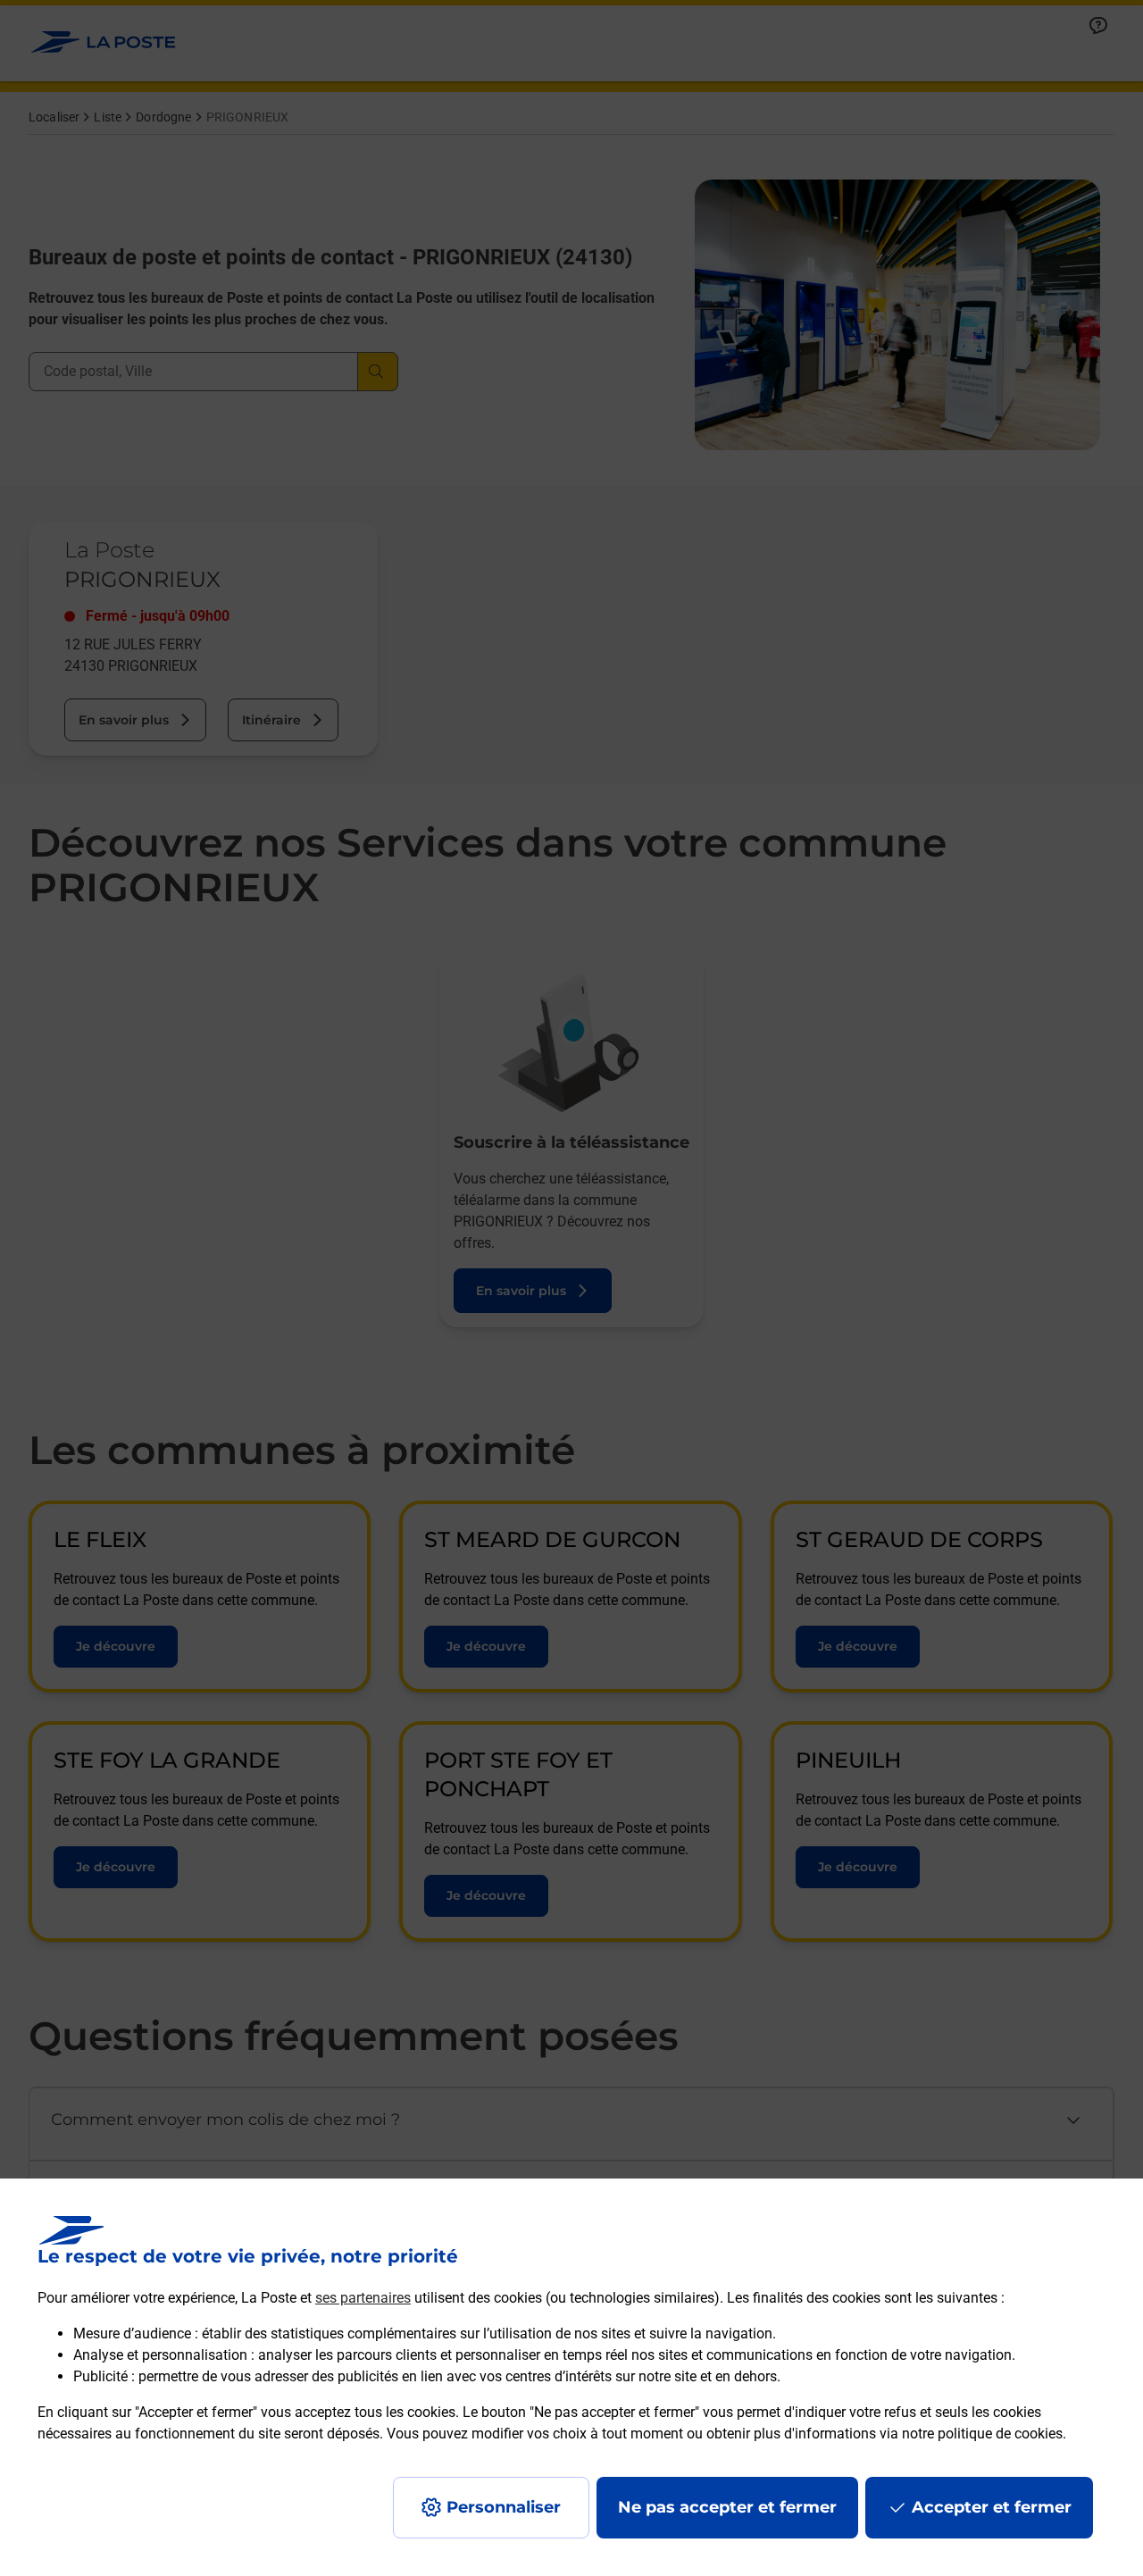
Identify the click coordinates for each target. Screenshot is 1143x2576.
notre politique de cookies (982, 2434)
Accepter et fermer (992, 2507)
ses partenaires (363, 2298)
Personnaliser (504, 2507)
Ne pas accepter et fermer (727, 2507)
